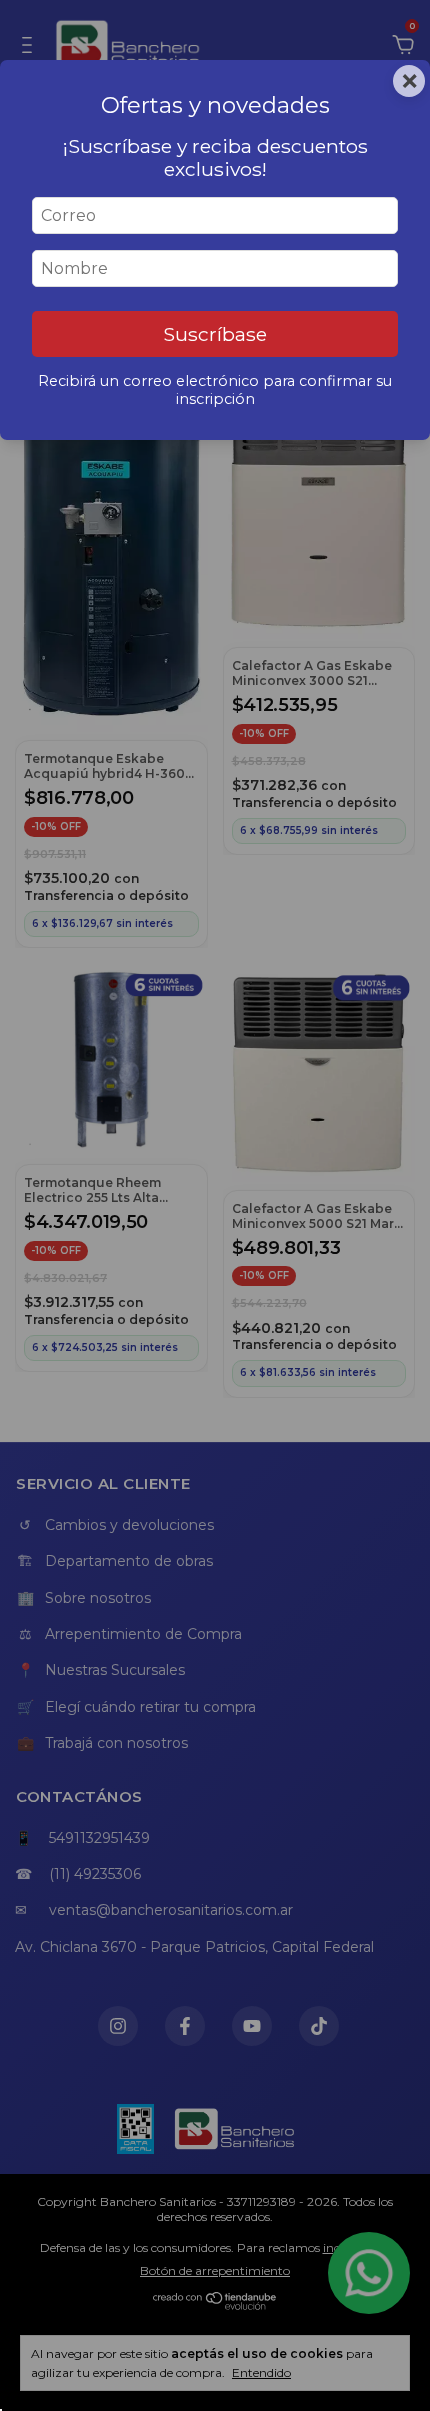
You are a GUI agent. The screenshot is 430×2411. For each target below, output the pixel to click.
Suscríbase (215, 334)
